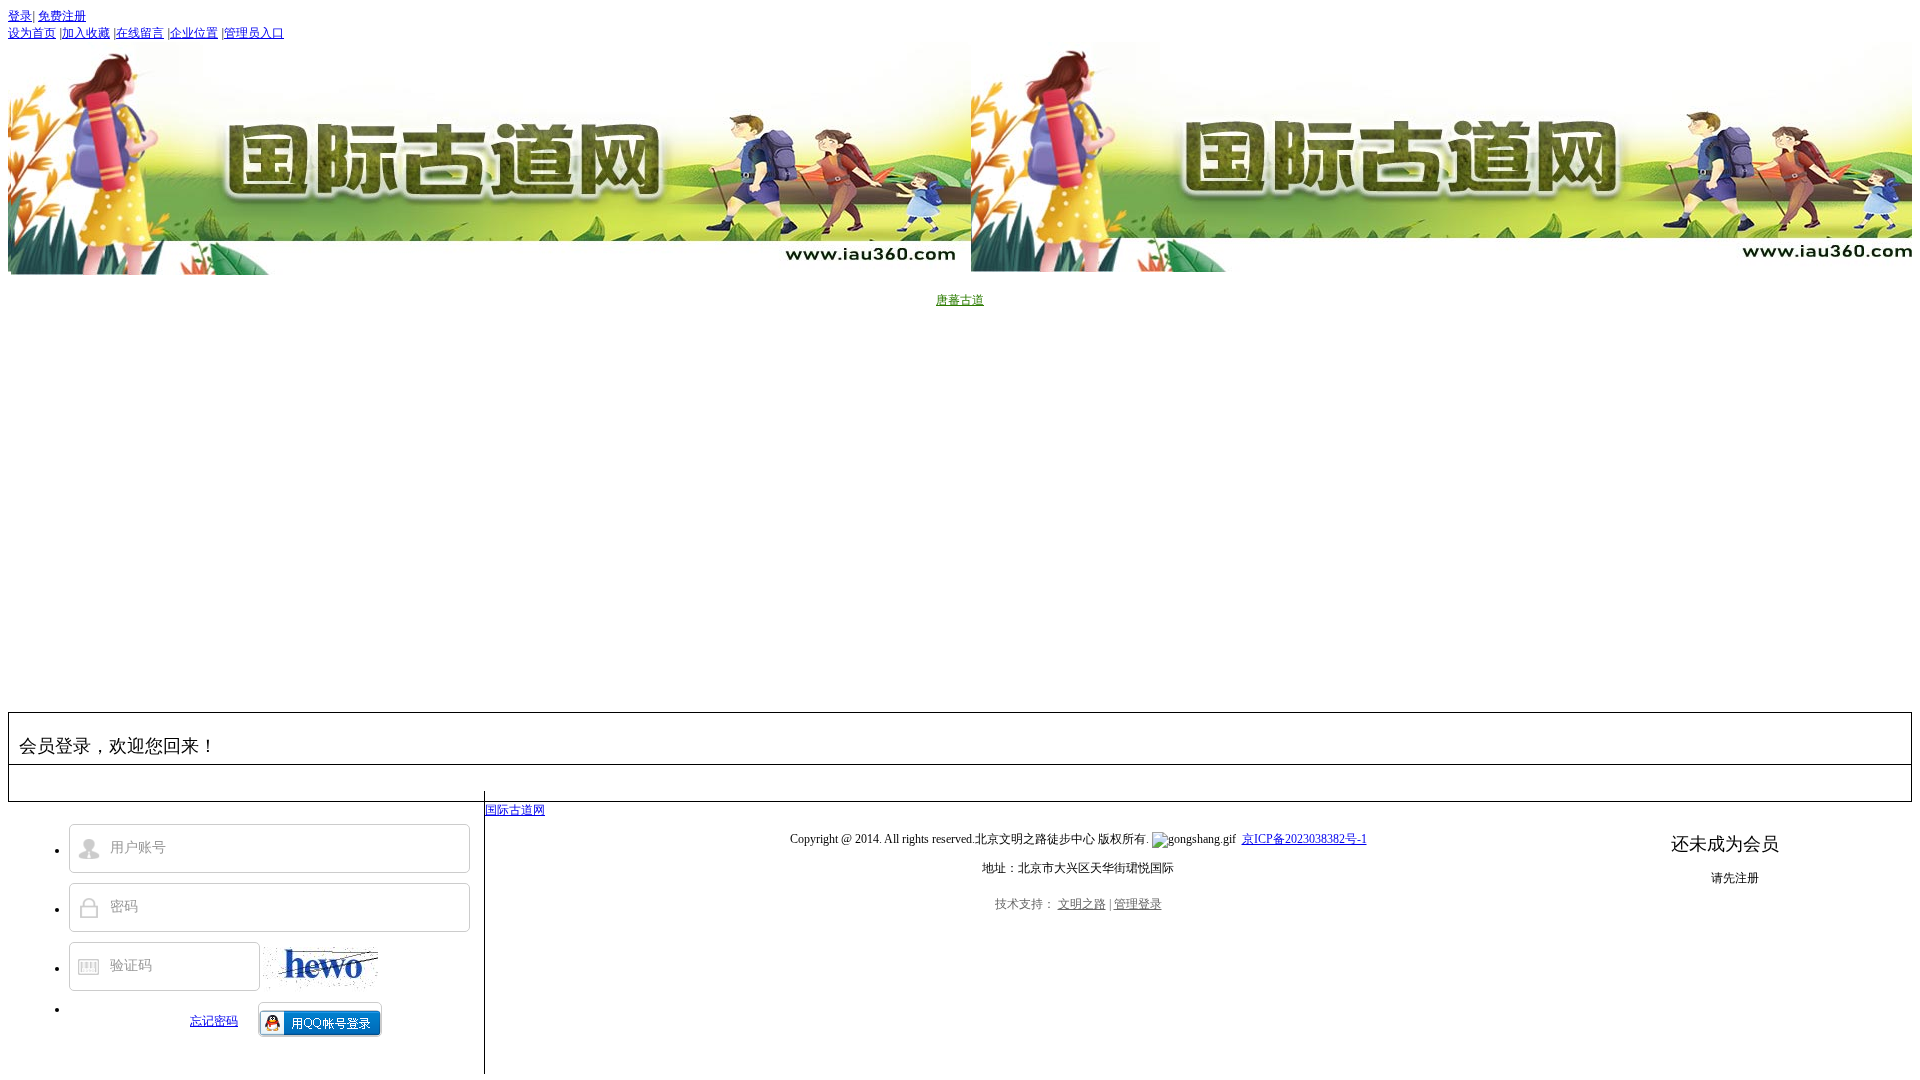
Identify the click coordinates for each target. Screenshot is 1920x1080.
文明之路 (1082, 904)
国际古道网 (515, 810)
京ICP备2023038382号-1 (1304, 839)
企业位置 (194, 33)
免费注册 (62, 16)
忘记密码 (214, 1021)
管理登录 (1138, 904)
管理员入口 (254, 33)
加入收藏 (86, 33)
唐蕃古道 (960, 300)
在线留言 (140, 33)
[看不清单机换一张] (320, 969)
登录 (20, 16)
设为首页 (32, 33)
